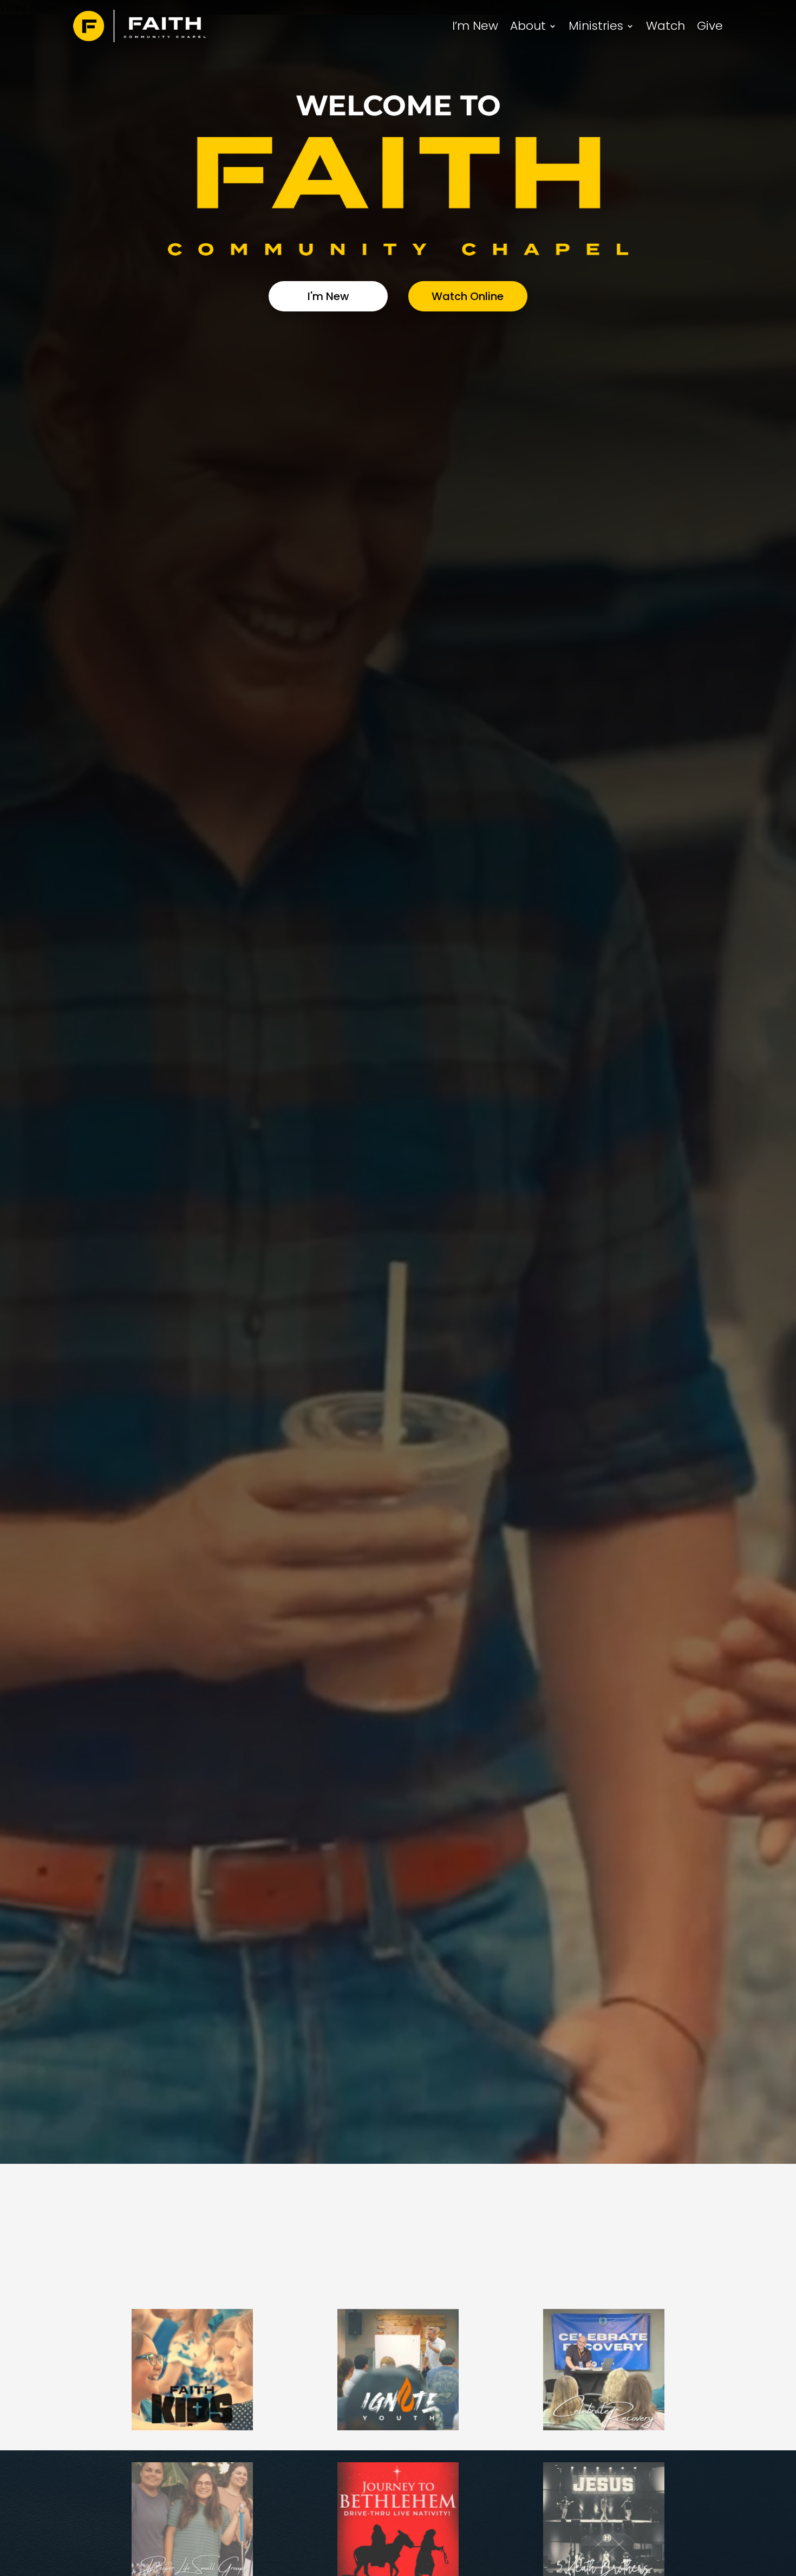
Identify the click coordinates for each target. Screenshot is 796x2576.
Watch (665, 26)
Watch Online (468, 296)
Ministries (596, 26)
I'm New (328, 296)
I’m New (475, 26)
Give (710, 26)
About (528, 26)
